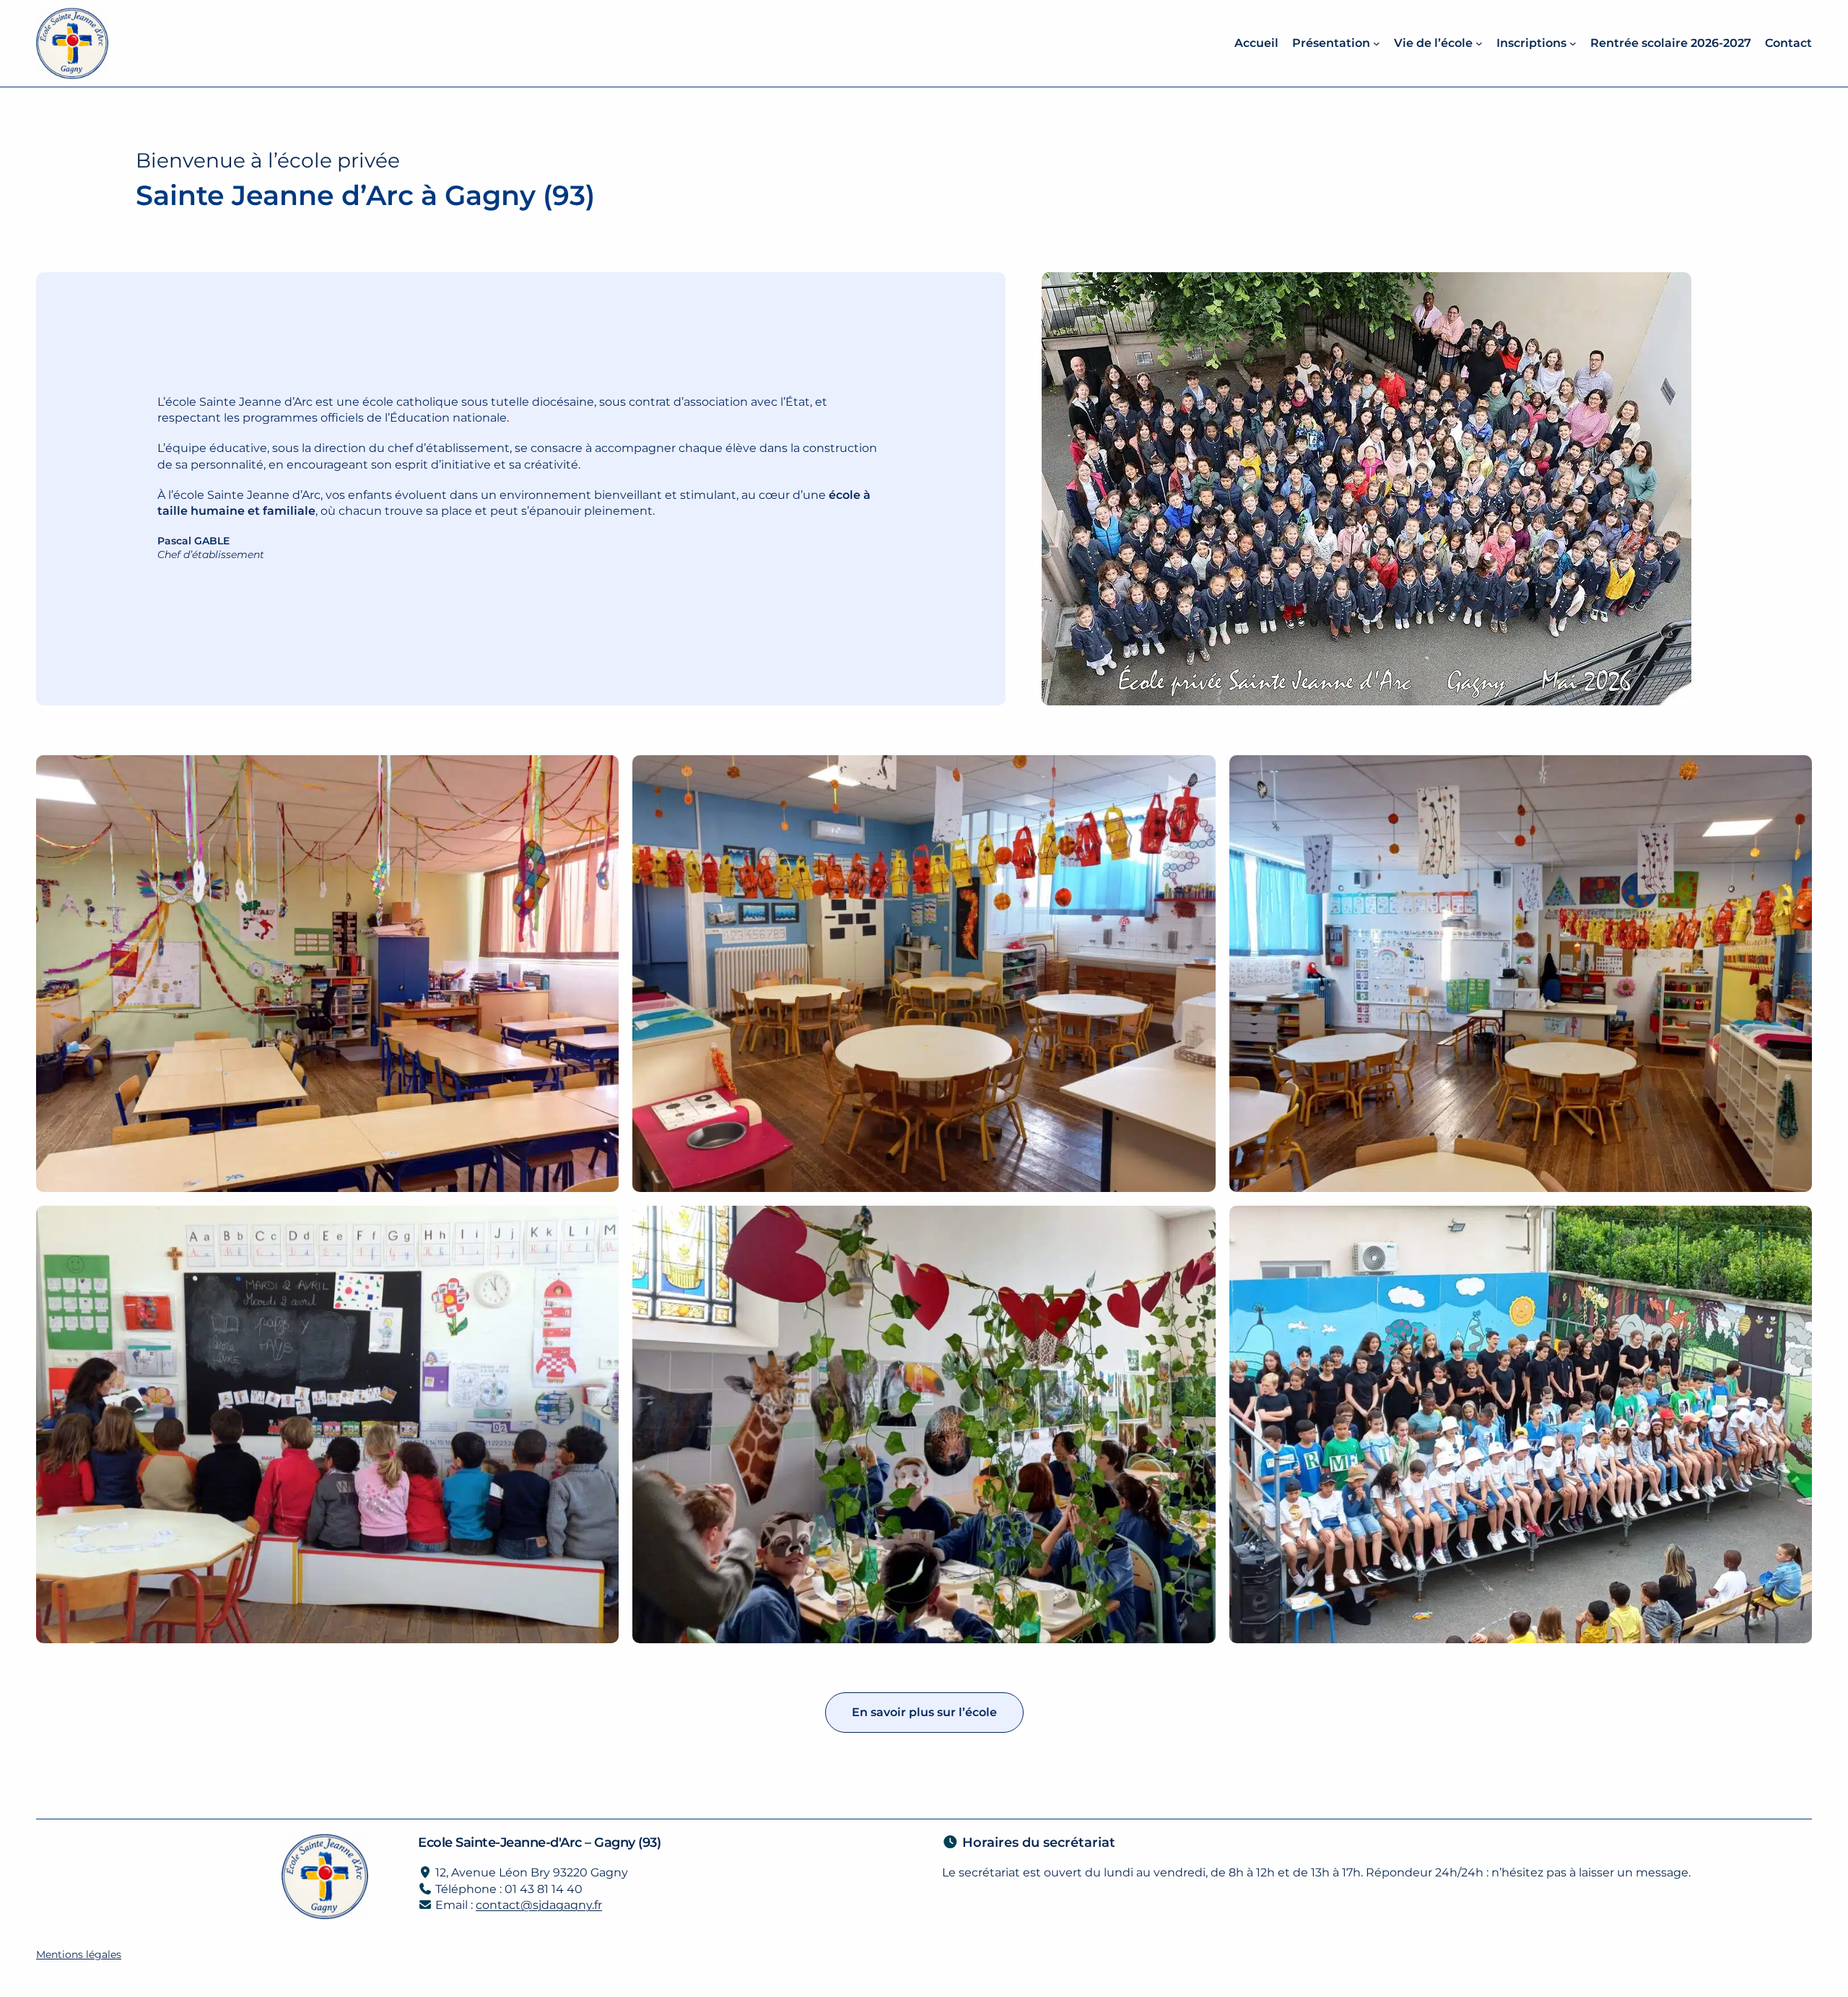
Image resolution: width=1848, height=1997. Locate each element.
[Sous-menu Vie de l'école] (1479, 43)
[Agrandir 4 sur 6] (600, 1224)
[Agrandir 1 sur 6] (600, 774)
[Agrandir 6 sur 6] (1793, 1224)
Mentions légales (79, 1954)
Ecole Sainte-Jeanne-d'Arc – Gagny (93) (539, 1842)
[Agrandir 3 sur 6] (1793, 774)
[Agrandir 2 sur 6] (1197, 774)
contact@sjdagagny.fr (539, 1905)
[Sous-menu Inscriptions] (1573, 43)
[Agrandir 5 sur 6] (1197, 1224)
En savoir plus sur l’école (924, 1712)
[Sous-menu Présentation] (1377, 43)
